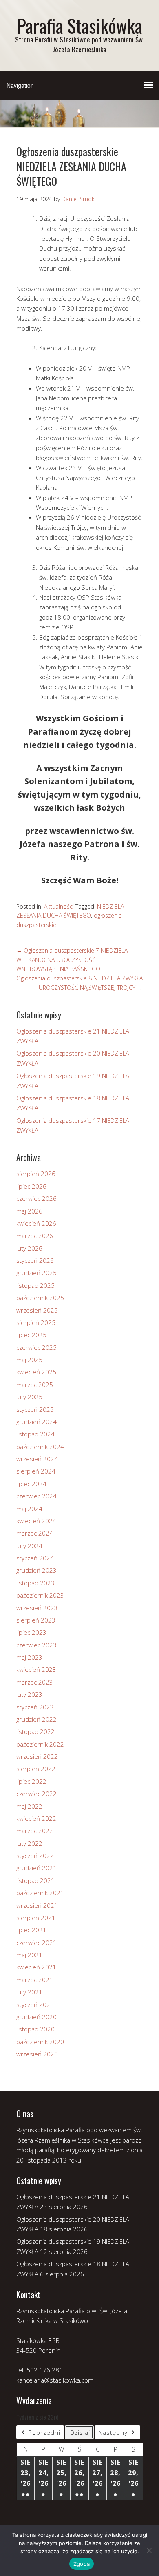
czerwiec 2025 (36, 1347)
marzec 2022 (35, 1831)
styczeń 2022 (35, 1856)
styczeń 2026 (35, 1260)
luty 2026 (29, 1248)
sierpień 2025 (36, 1322)
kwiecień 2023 (36, 1669)
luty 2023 (29, 1694)
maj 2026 (29, 1211)
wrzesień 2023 (37, 1608)
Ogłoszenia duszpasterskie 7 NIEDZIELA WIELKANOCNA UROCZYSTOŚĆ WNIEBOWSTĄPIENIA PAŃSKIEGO (72, 960)
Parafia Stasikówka (80, 26)
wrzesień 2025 (37, 1310)
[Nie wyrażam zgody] (149, 2550)
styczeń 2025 (35, 1409)
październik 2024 (40, 1447)
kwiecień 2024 (36, 1521)
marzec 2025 (35, 1385)
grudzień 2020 (36, 2017)
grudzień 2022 (36, 1719)
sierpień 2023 (36, 1620)
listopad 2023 (35, 1583)
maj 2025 (29, 1360)
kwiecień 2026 (36, 1223)
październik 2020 (40, 2042)
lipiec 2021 (31, 1930)
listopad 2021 (35, 1880)
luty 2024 (29, 1546)
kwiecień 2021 (36, 1967)
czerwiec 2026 (36, 1198)
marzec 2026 (35, 1236)
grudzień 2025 (36, 1273)
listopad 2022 (35, 1731)
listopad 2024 (35, 1434)
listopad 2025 (35, 1285)
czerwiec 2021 (36, 1943)
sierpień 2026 (36, 1174)
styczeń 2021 (35, 2005)
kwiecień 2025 (36, 1372)
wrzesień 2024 (37, 1459)
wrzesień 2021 (37, 1905)
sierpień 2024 (36, 1471)
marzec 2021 (35, 1980)
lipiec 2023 (31, 1632)
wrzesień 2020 (37, 2054)
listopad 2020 (35, 2029)
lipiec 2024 (31, 1484)
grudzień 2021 (36, 1868)
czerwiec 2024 (36, 1496)
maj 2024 (29, 1509)
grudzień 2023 (36, 1570)
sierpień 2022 (36, 1769)
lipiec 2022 (31, 1781)
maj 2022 (29, 1806)
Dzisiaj (80, 2432)
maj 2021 (29, 1955)
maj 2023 (29, 1657)
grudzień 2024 (36, 1422)
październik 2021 (40, 1893)
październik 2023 (40, 1595)
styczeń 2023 (35, 1707)
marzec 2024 (35, 1533)
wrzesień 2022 (37, 1756)
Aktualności (59, 906)
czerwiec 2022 (36, 1794)
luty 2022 (29, 1843)
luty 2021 (29, 1992)
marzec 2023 (35, 1682)
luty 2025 (29, 1397)
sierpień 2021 (36, 1918)
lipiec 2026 (31, 1186)
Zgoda (82, 2564)
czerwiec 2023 (36, 1645)
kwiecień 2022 (36, 1818)
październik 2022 (40, 1744)
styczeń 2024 (35, 1558)
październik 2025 (40, 1298)
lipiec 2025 (31, 1335)
